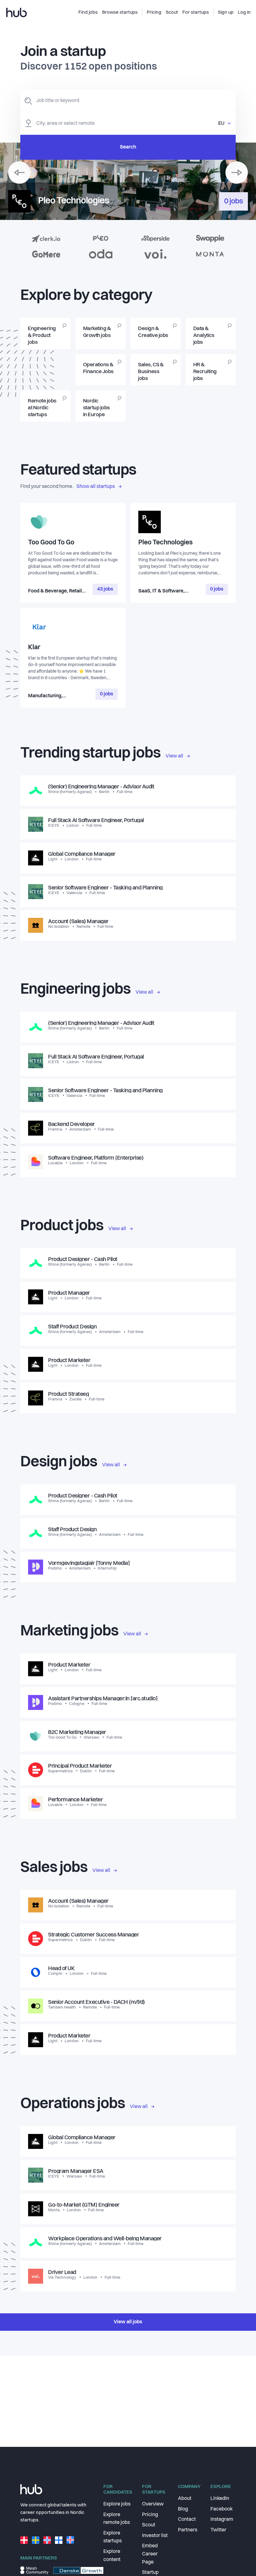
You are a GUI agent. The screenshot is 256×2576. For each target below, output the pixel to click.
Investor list (155, 2536)
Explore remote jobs (117, 2519)
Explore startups (113, 2537)
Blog (183, 2509)
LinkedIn (220, 2499)
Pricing (150, 2515)
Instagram (222, 2520)
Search (128, 147)
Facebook (222, 2509)
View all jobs (128, 2322)
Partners (188, 2530)
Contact (187, 2520)
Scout (149, 2525)
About (185, 2499)
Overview (153, 2504)
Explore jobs (117, 2504)
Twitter (218, 2530)
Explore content (112, 2556)
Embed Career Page (150, 2554)
